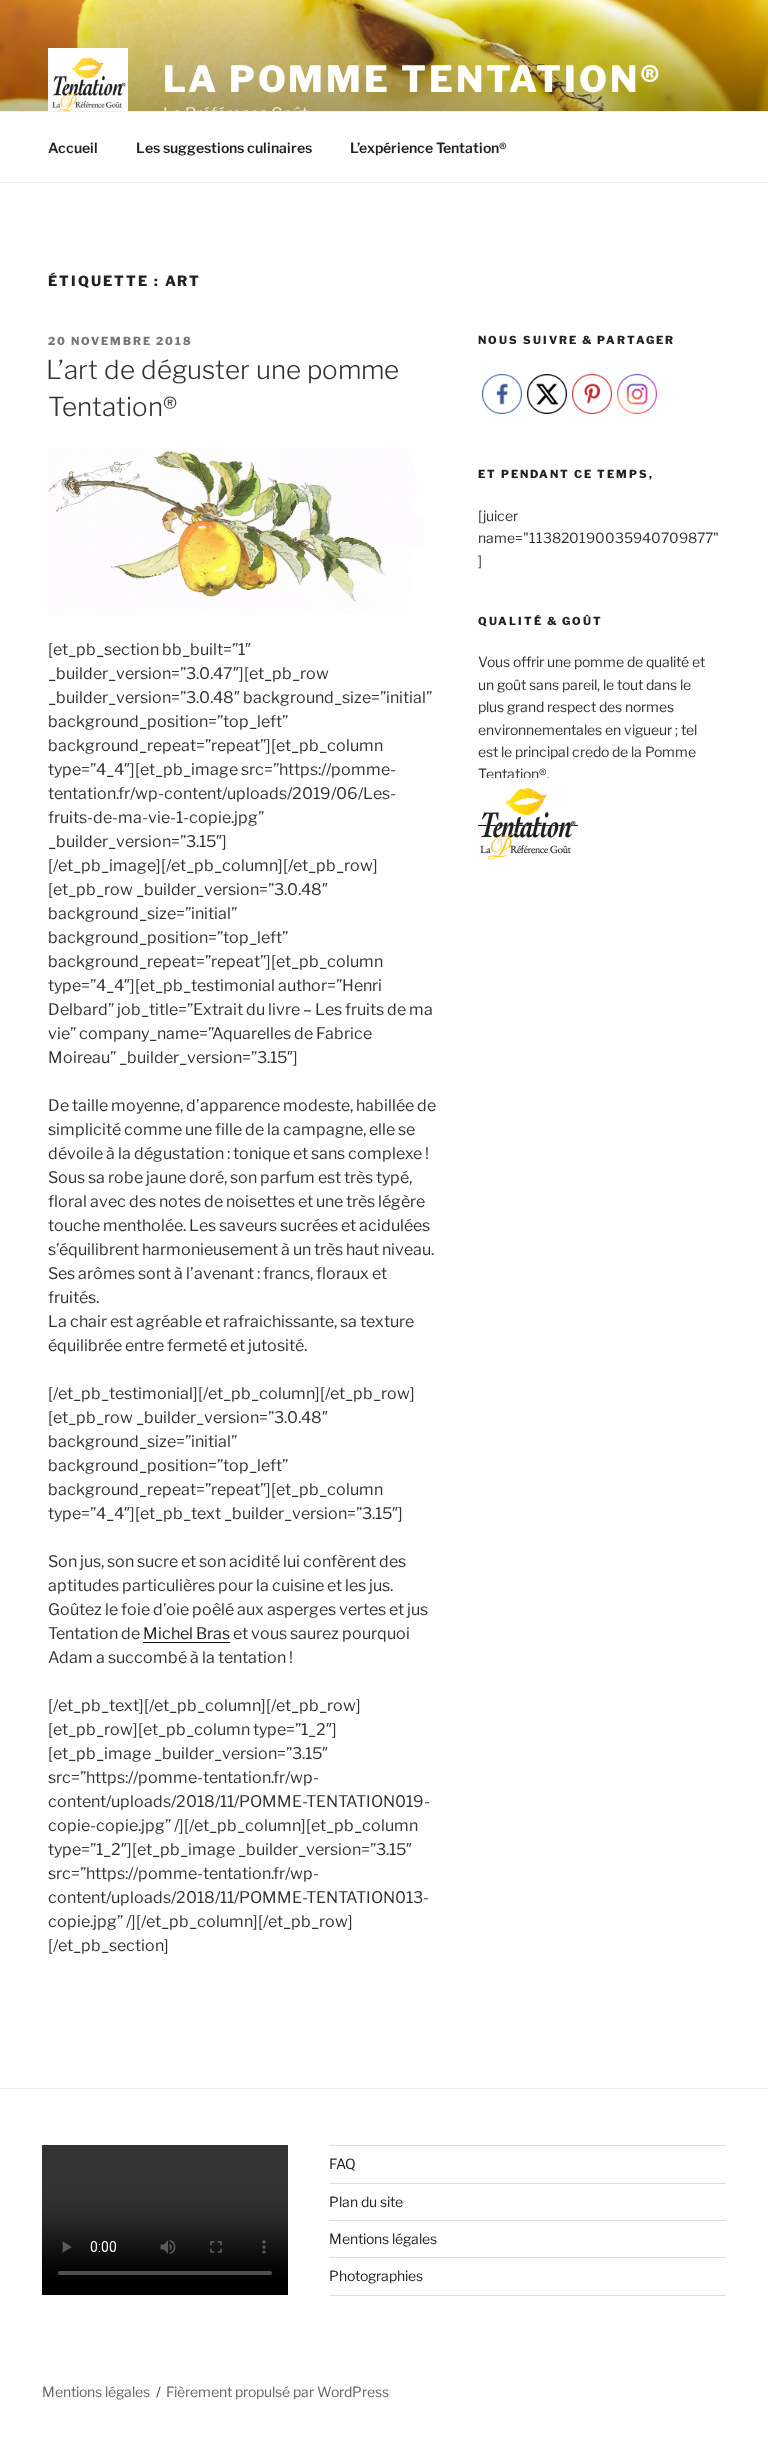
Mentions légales (383, 2238)
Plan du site (366, 2201)
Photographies (376, 2275)
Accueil (73, 147)
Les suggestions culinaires (224, 147)
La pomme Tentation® (413, 79)
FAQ (342, 2163)
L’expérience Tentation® (428, 147)
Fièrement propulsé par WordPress (277, 2391)
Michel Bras (186, 1633)
